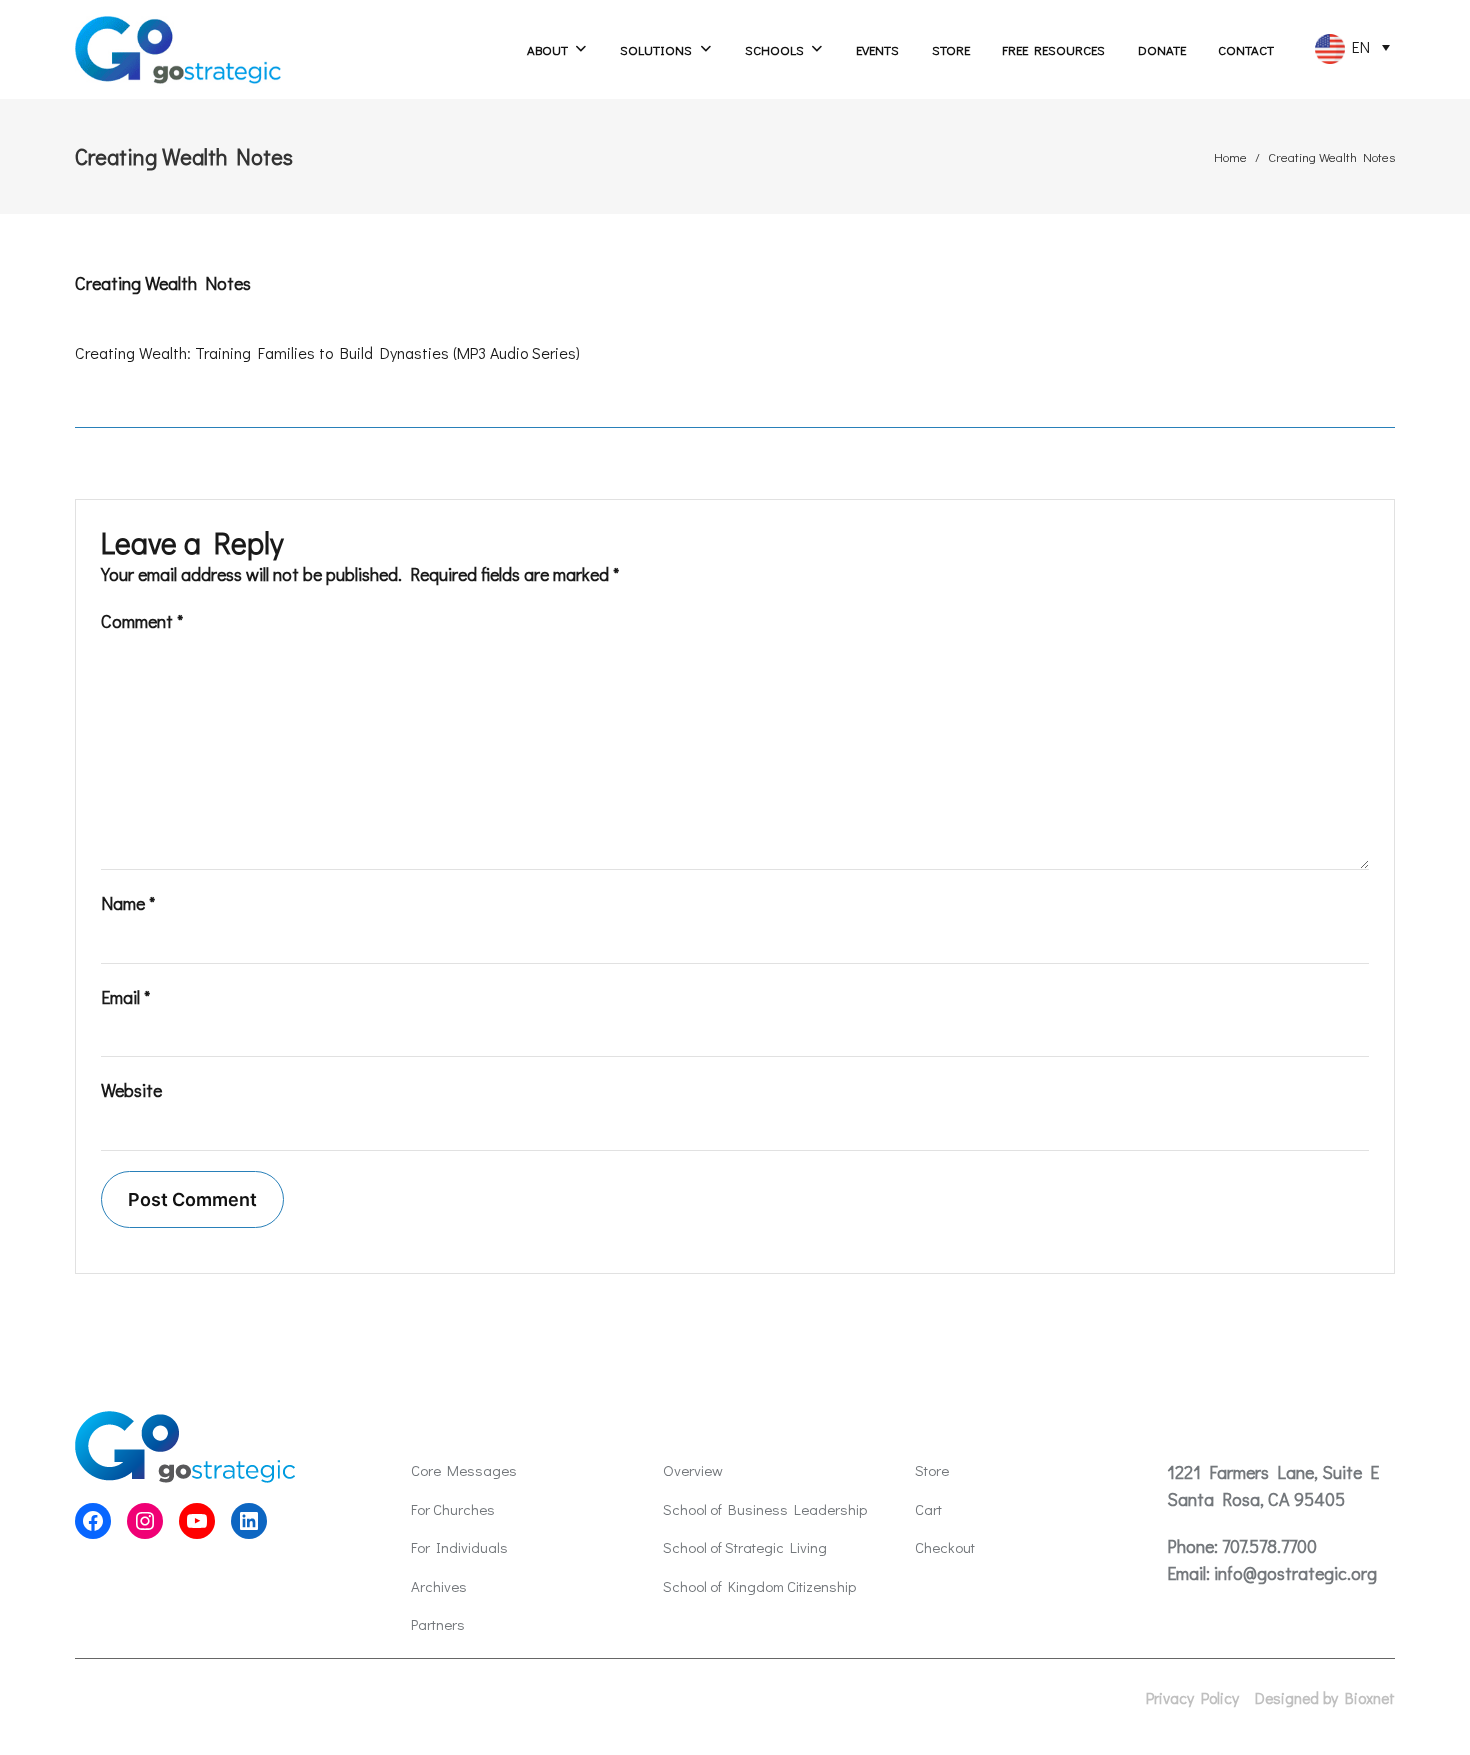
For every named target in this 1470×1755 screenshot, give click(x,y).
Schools (774, 49)
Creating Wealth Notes (163, 283)
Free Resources (1053, 49)
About (547, 49)
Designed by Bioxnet (1325, 1698)
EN (1357, 46)
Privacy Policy (1192, 1698)
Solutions (656, 49)
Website (131, 1090)
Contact (1246, 49)
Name (128, 903)
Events (877, 49)
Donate (1162, 49)
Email (125, 997)
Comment (142, 621)
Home (1230, 156)
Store (951, 49)
